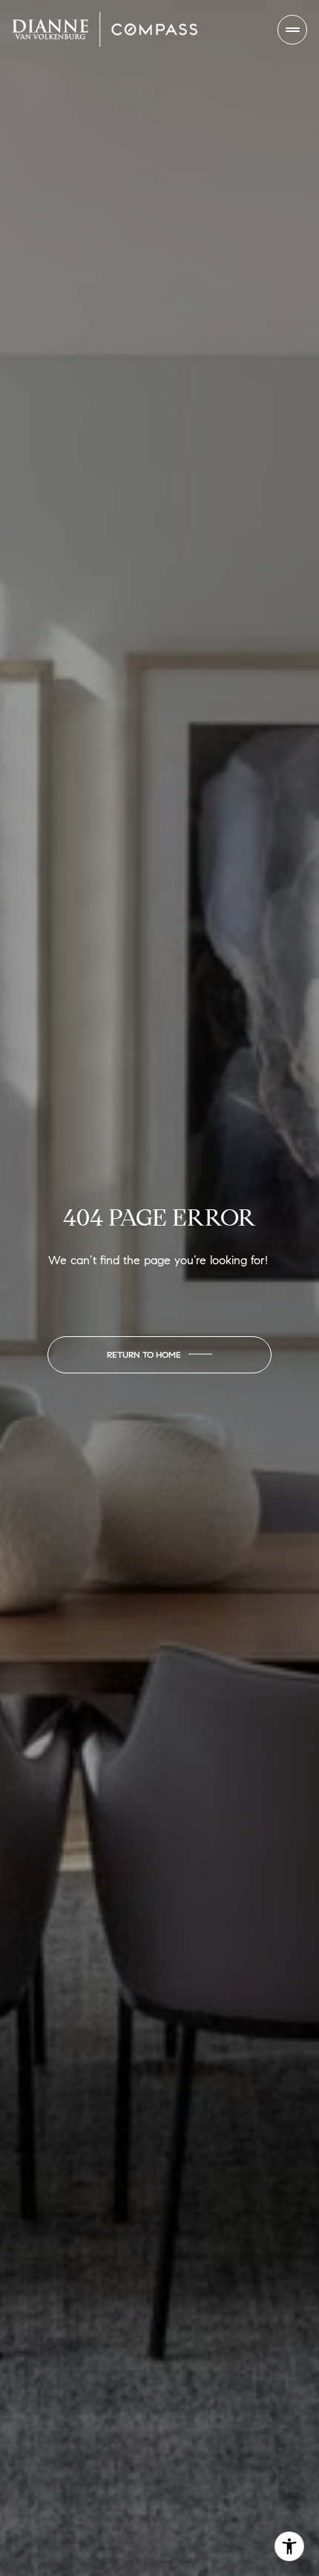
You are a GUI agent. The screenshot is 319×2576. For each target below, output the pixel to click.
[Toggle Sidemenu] (292, 30)
